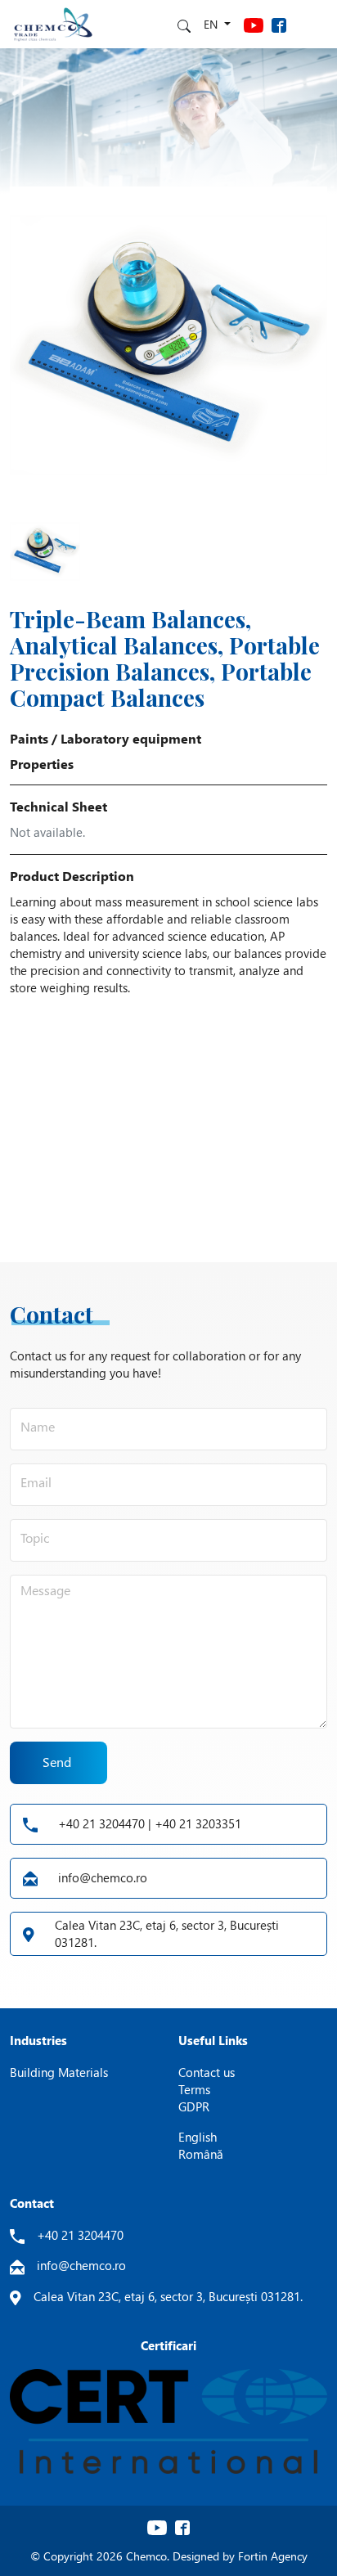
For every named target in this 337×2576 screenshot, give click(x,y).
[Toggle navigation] (312, 24)
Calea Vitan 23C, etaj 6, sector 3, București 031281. (167, 1933)
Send (57, 1762)
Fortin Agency (273, 2556)
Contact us (207, 2072)
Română (201, 2154)
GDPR (194, 2106)
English (198, 2137)
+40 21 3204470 (80, 2235)
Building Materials (59, 2072)
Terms (194, 2089)
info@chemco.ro (103, 1877)
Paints (29, 738)
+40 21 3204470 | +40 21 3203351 (150, 1823)
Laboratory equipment (131, 738)
